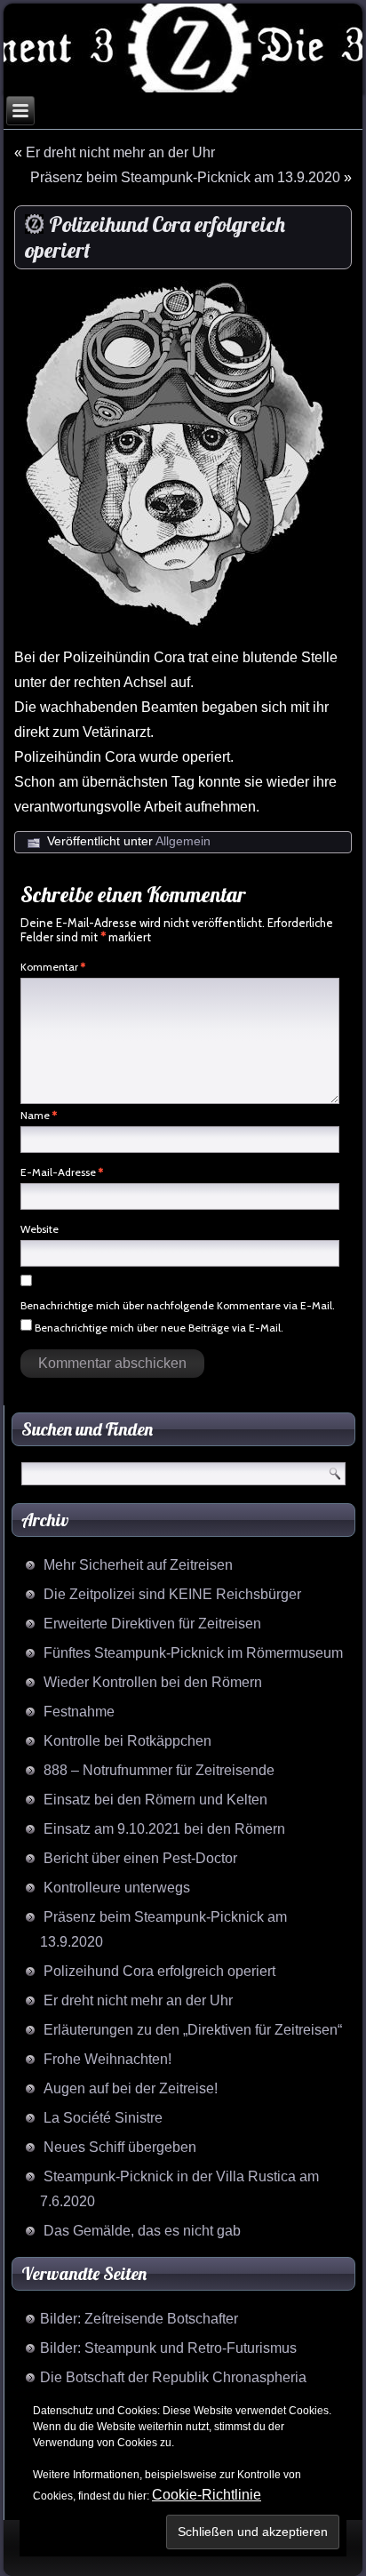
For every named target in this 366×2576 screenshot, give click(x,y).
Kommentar (53, 967)
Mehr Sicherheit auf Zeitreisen (138, 1565)
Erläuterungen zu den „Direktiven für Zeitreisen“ (193, 2030)
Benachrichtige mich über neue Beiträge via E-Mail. (159, 1328)
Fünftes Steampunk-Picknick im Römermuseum (193, 1653)
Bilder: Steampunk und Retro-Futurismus (168, 2348)
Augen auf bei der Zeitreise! (131, 2088)
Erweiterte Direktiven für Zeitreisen (152, 1624)
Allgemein (183, 841)
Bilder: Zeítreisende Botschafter (139, 2319)
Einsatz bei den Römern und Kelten (155, 1800)
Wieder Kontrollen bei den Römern (153, 1682)
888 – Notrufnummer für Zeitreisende (159, 1770)
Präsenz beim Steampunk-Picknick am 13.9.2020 (185, 177)
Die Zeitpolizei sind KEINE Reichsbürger (172, 1594)
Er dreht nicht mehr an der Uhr (120, 152)
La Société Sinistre (103, 2118)
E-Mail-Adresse (62, 1172)
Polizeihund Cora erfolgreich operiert (159, 1971)
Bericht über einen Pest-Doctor (140, 1858)
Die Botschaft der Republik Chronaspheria (173, 2377)
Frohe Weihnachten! (107, 2059)
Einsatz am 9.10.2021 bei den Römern (164, 1829)
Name (39, 1115)
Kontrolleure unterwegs (117, 1888)
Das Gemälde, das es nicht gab (142, 2231)
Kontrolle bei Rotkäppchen (127, 1741)
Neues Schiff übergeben (120, 2147)
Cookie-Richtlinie (207, 2495)
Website (40, 1229)
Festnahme (79, 1712)
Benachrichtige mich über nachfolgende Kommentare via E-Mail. (178, 1305)
